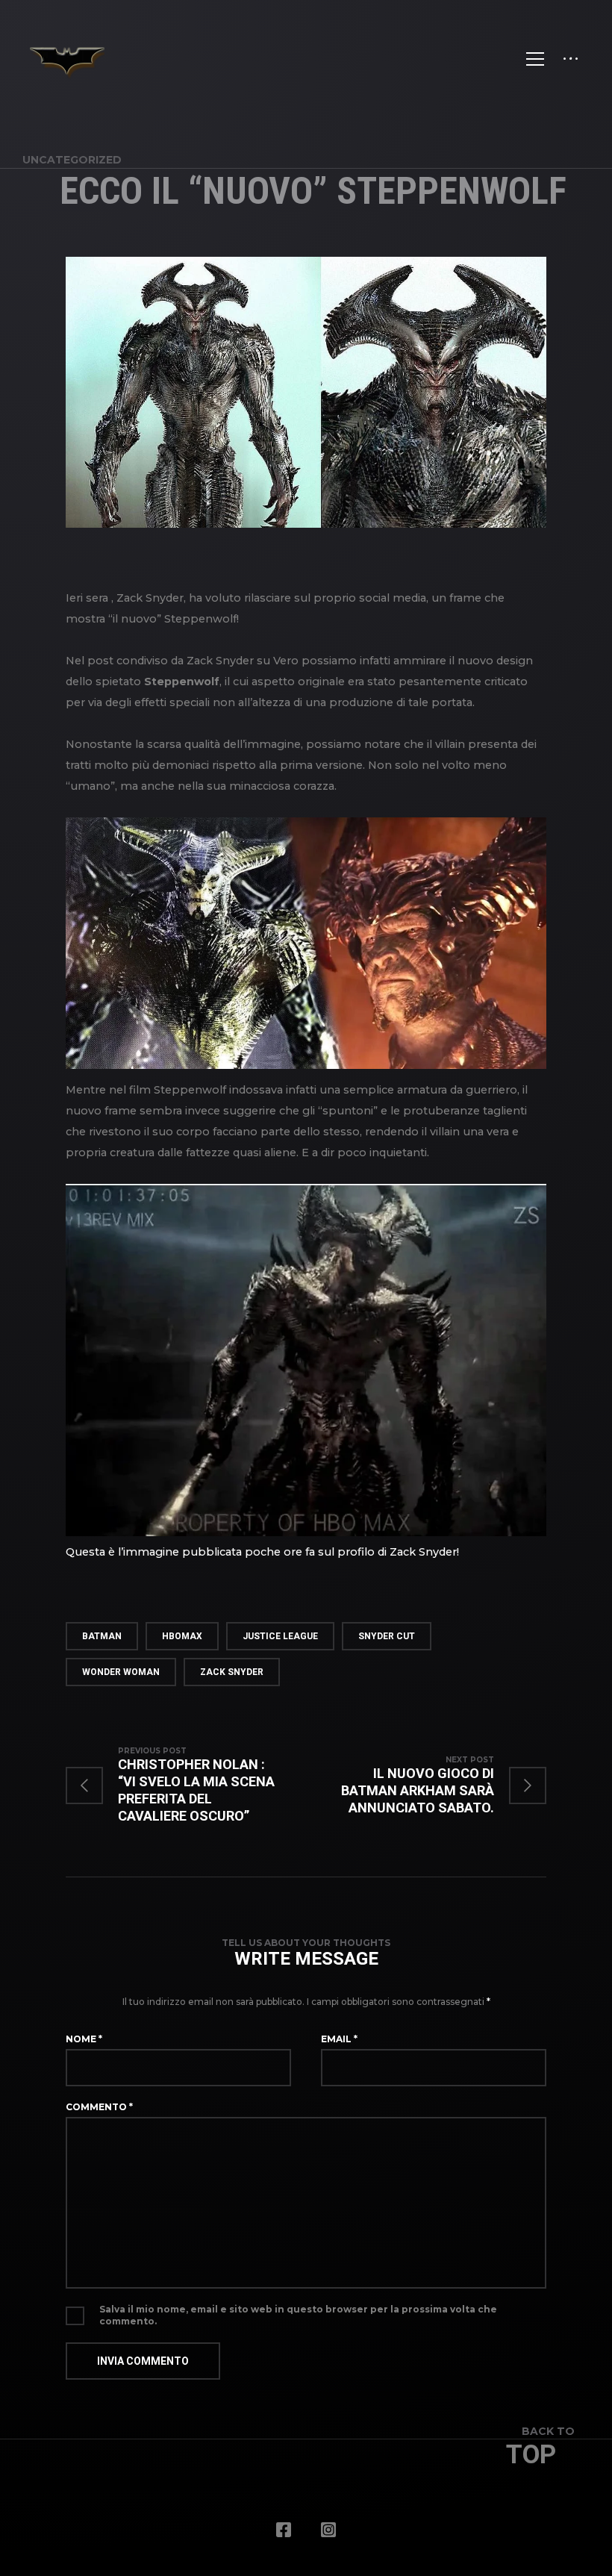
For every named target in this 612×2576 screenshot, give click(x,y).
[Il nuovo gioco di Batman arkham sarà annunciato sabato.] (426, 1785)
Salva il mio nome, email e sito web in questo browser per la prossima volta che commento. (298, 2315)
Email (339, 2039)
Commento (99, 2107)
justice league (280, 1636)
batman (102, 1636)
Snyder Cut (387, 1636)
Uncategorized (72, 160)
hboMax (182, 1636)
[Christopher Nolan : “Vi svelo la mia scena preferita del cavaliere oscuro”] (186, 1785)
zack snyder (232, 1672)
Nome (84, 2039)
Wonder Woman (121, 1672)
